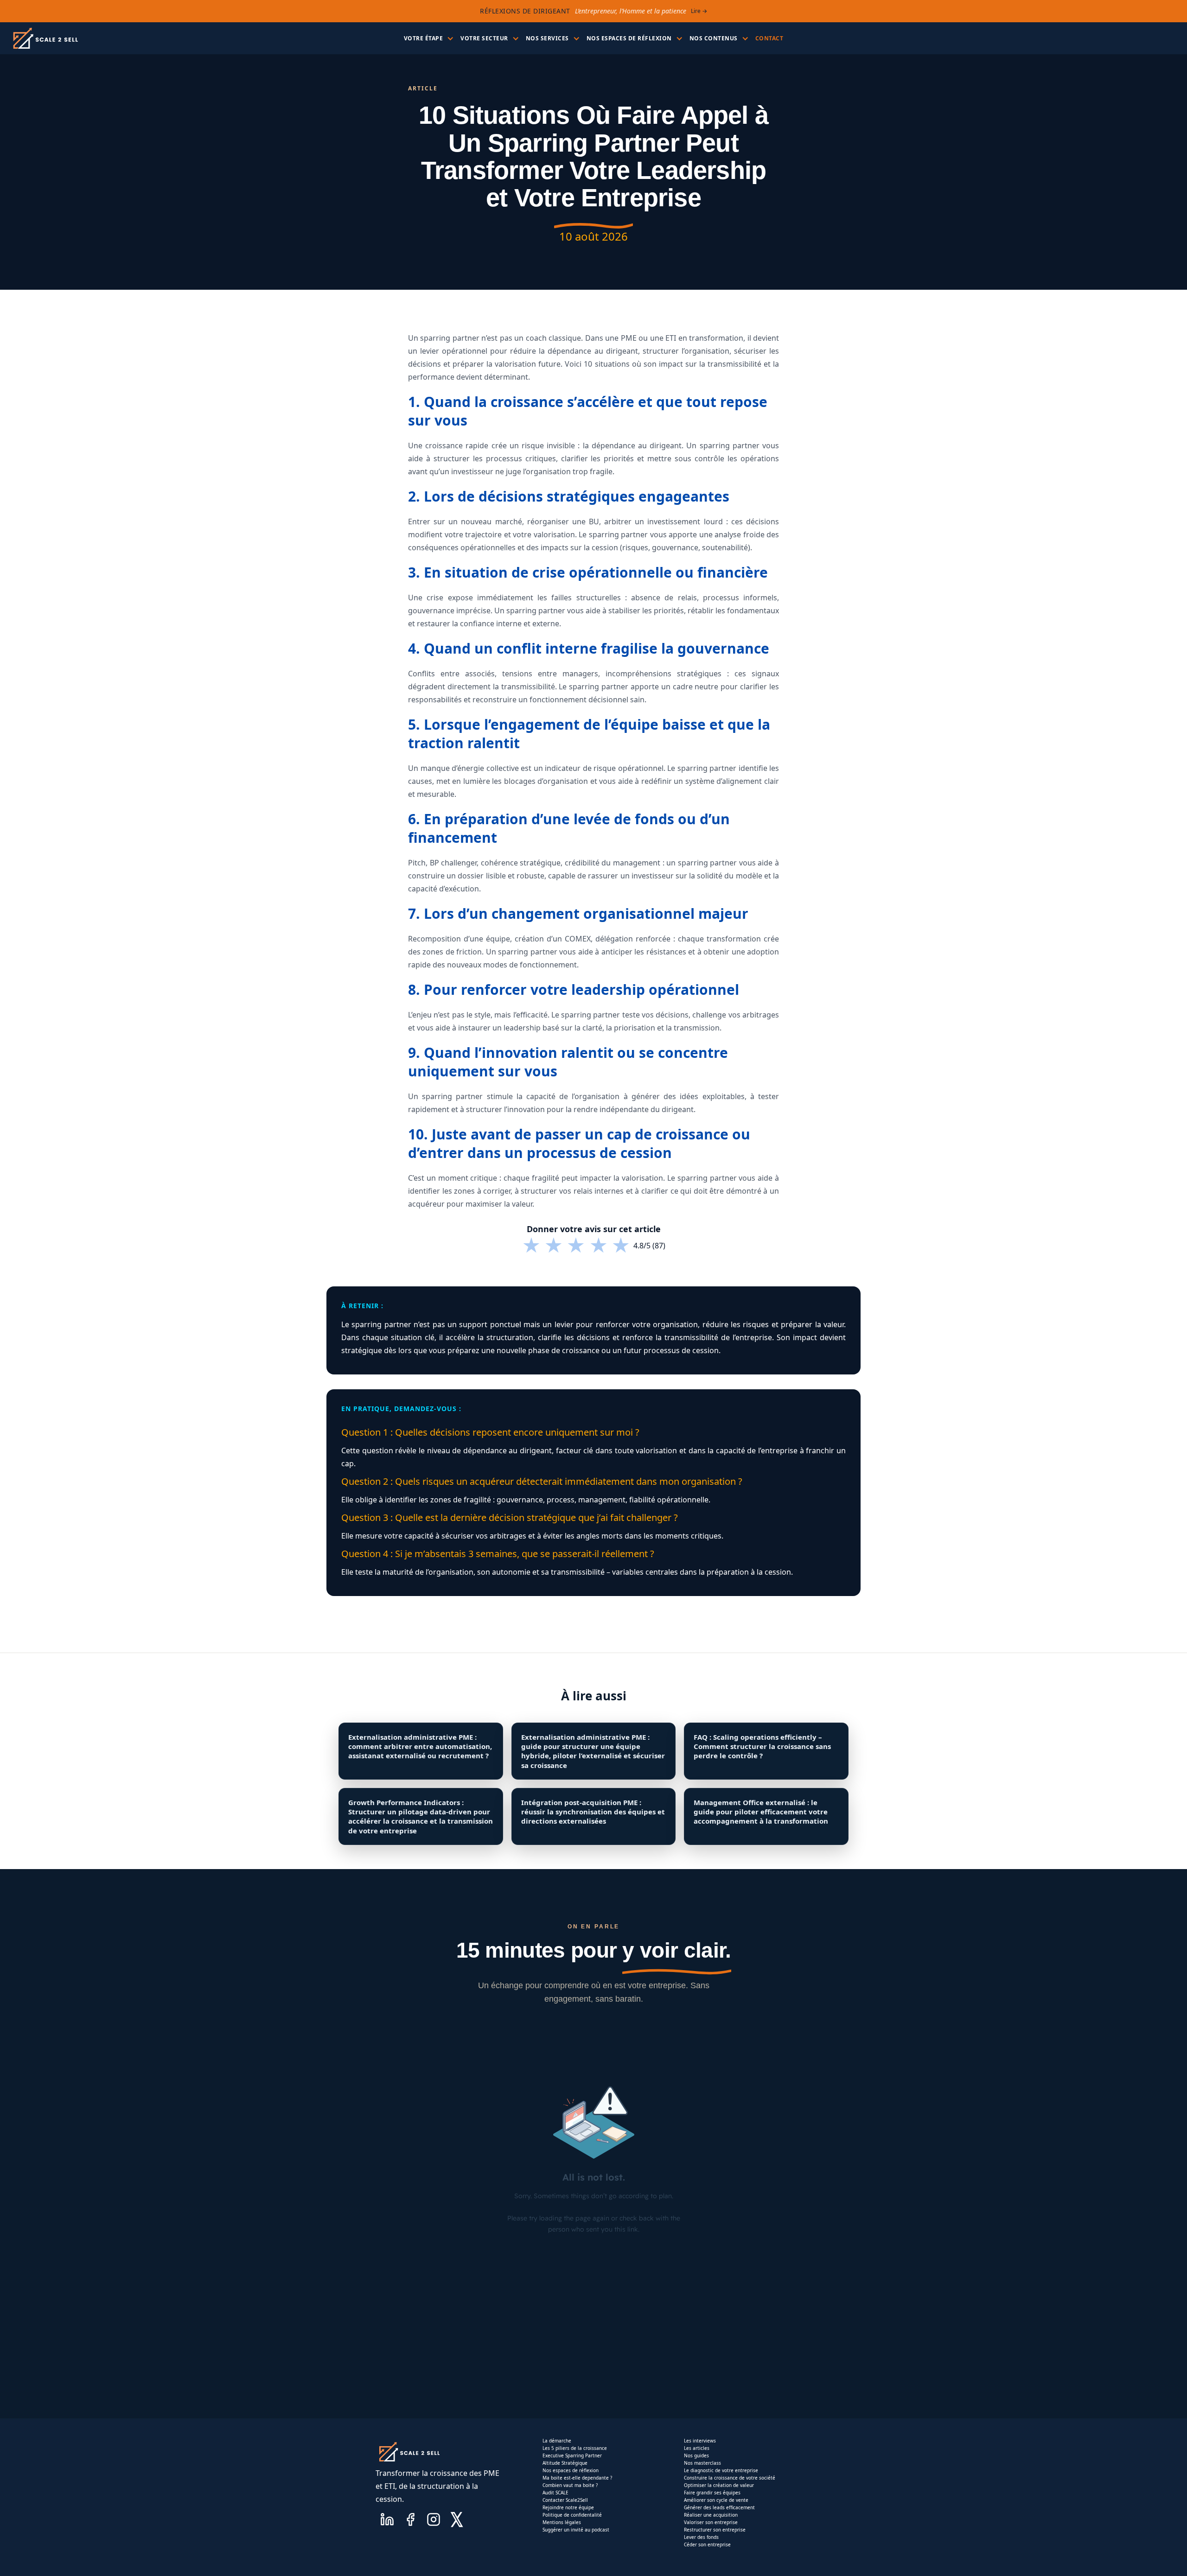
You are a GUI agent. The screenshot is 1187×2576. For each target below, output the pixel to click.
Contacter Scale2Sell (565, 2500)
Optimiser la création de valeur (719, 2485)
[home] (45, 38)
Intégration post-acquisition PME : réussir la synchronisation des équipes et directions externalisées (593, 1812)
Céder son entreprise (707, 2544)
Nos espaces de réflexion (571, 2470)
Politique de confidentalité (572, 2515)
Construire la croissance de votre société (730, 2478)
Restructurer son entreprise (715, 2530)
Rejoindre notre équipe (568, 2507)
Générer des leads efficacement (719, 2507)
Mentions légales (562, 2522)
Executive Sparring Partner (572, 2455)
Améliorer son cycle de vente (716, 2500)
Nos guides (696, 2455)
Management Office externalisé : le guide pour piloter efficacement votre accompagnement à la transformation (761, 1812)
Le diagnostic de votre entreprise (721, 2470)
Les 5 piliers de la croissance (575, 2448)
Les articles (697, 2448)
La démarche (557, 2441)
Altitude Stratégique (565, 2463)
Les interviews (700, 2441)
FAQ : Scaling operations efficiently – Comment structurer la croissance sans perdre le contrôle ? (762, 1746)
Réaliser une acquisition (711, 2515)
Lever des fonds (701, 2537)
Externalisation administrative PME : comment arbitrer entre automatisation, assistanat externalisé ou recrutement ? (420, 1746)
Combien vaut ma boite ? (570, 2485)
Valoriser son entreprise (711, 2522)
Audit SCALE (555, 2493)
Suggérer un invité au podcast (576, 2530)
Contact (769, 38)
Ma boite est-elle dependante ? (577, 2478)
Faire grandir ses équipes (712, 2493)
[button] (428, 38)
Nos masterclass (702, 2463)
